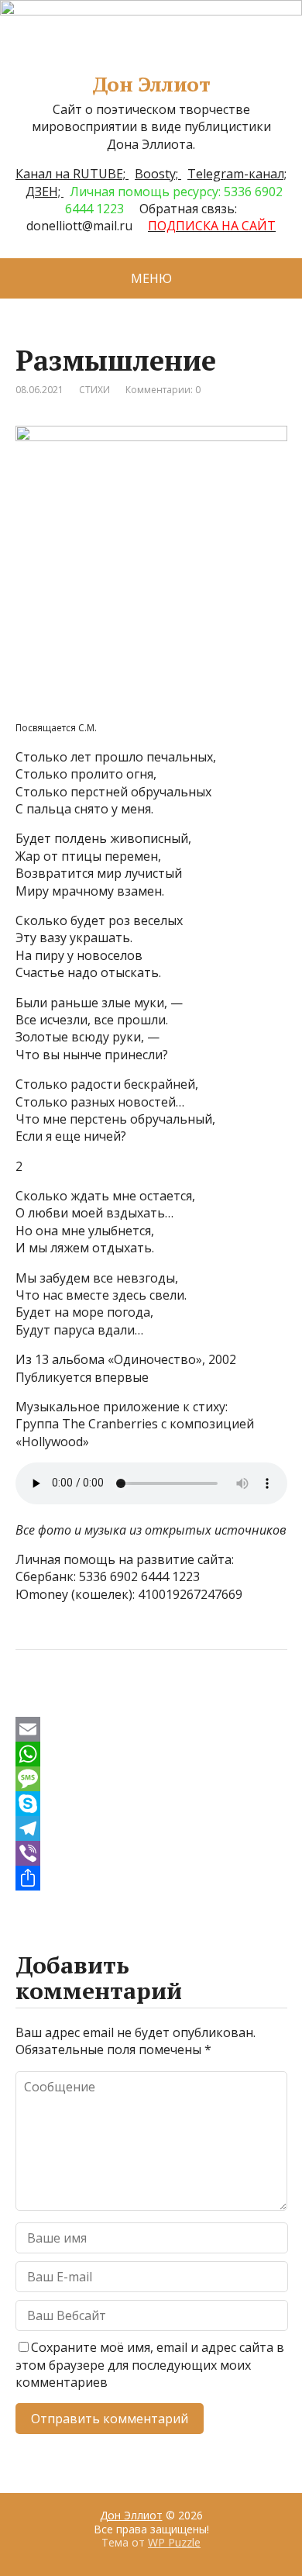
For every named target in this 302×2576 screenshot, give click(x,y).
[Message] (151, 1779)
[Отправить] (151, 1878)
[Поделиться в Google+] (147, 1701)
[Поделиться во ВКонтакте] (70, 1701)
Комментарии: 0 (163, 390)
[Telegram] (151, 1828)
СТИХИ (94, 390)
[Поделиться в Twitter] (186, 1701)
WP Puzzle (174, 2542)
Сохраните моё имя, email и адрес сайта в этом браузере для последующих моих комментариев (150, 2365)
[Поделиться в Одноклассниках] (108, 1701)
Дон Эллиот (151, 85)
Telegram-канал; (237, 174)
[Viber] (151, 1853)
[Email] (151, 1729)
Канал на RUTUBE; (72, 174)
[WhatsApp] (151, 1754)
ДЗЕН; (45, 192)
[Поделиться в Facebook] (31, 1701)
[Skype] (151, 1804)
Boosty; (158, 174)
